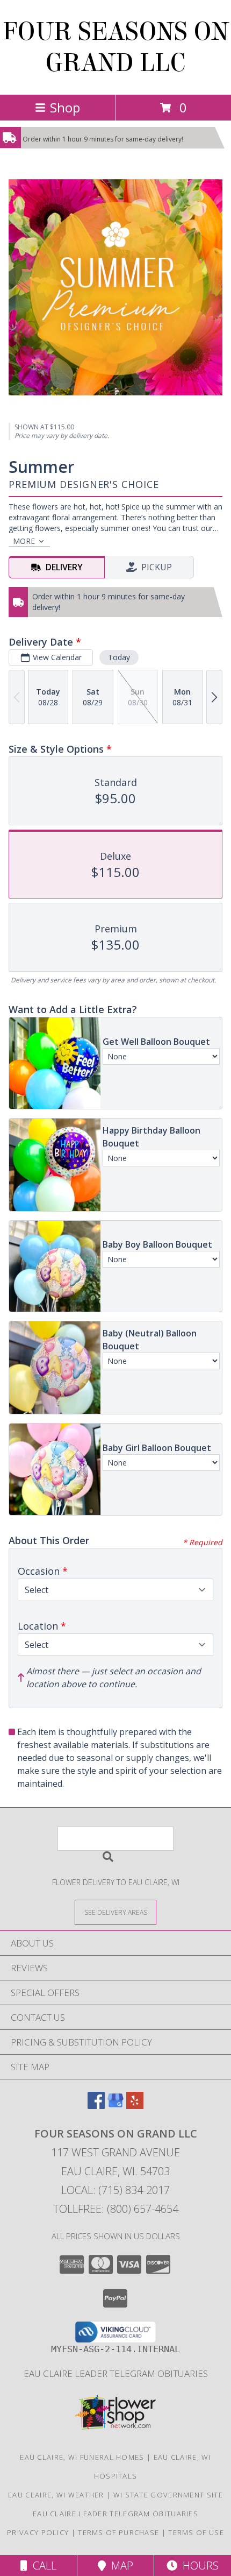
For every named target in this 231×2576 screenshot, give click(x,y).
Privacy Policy (38, 2532)
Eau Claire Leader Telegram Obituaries (116, 2373)
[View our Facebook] (96, 2106)
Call (42, 2566)
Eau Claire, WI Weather (56, 2495)
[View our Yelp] (135, 2106)
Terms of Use (196, 2532)
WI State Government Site (168, 2495)
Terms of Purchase (118, 2532)
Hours (198, 2566)
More (24, 541)
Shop (65, 107)
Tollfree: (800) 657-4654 (116, 2209)
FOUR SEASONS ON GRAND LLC (116, 47)
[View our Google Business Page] (115, 2106)
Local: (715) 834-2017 (115, 2190)
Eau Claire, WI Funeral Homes (82, 2457)
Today (119, 657)
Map (120, 2566)
